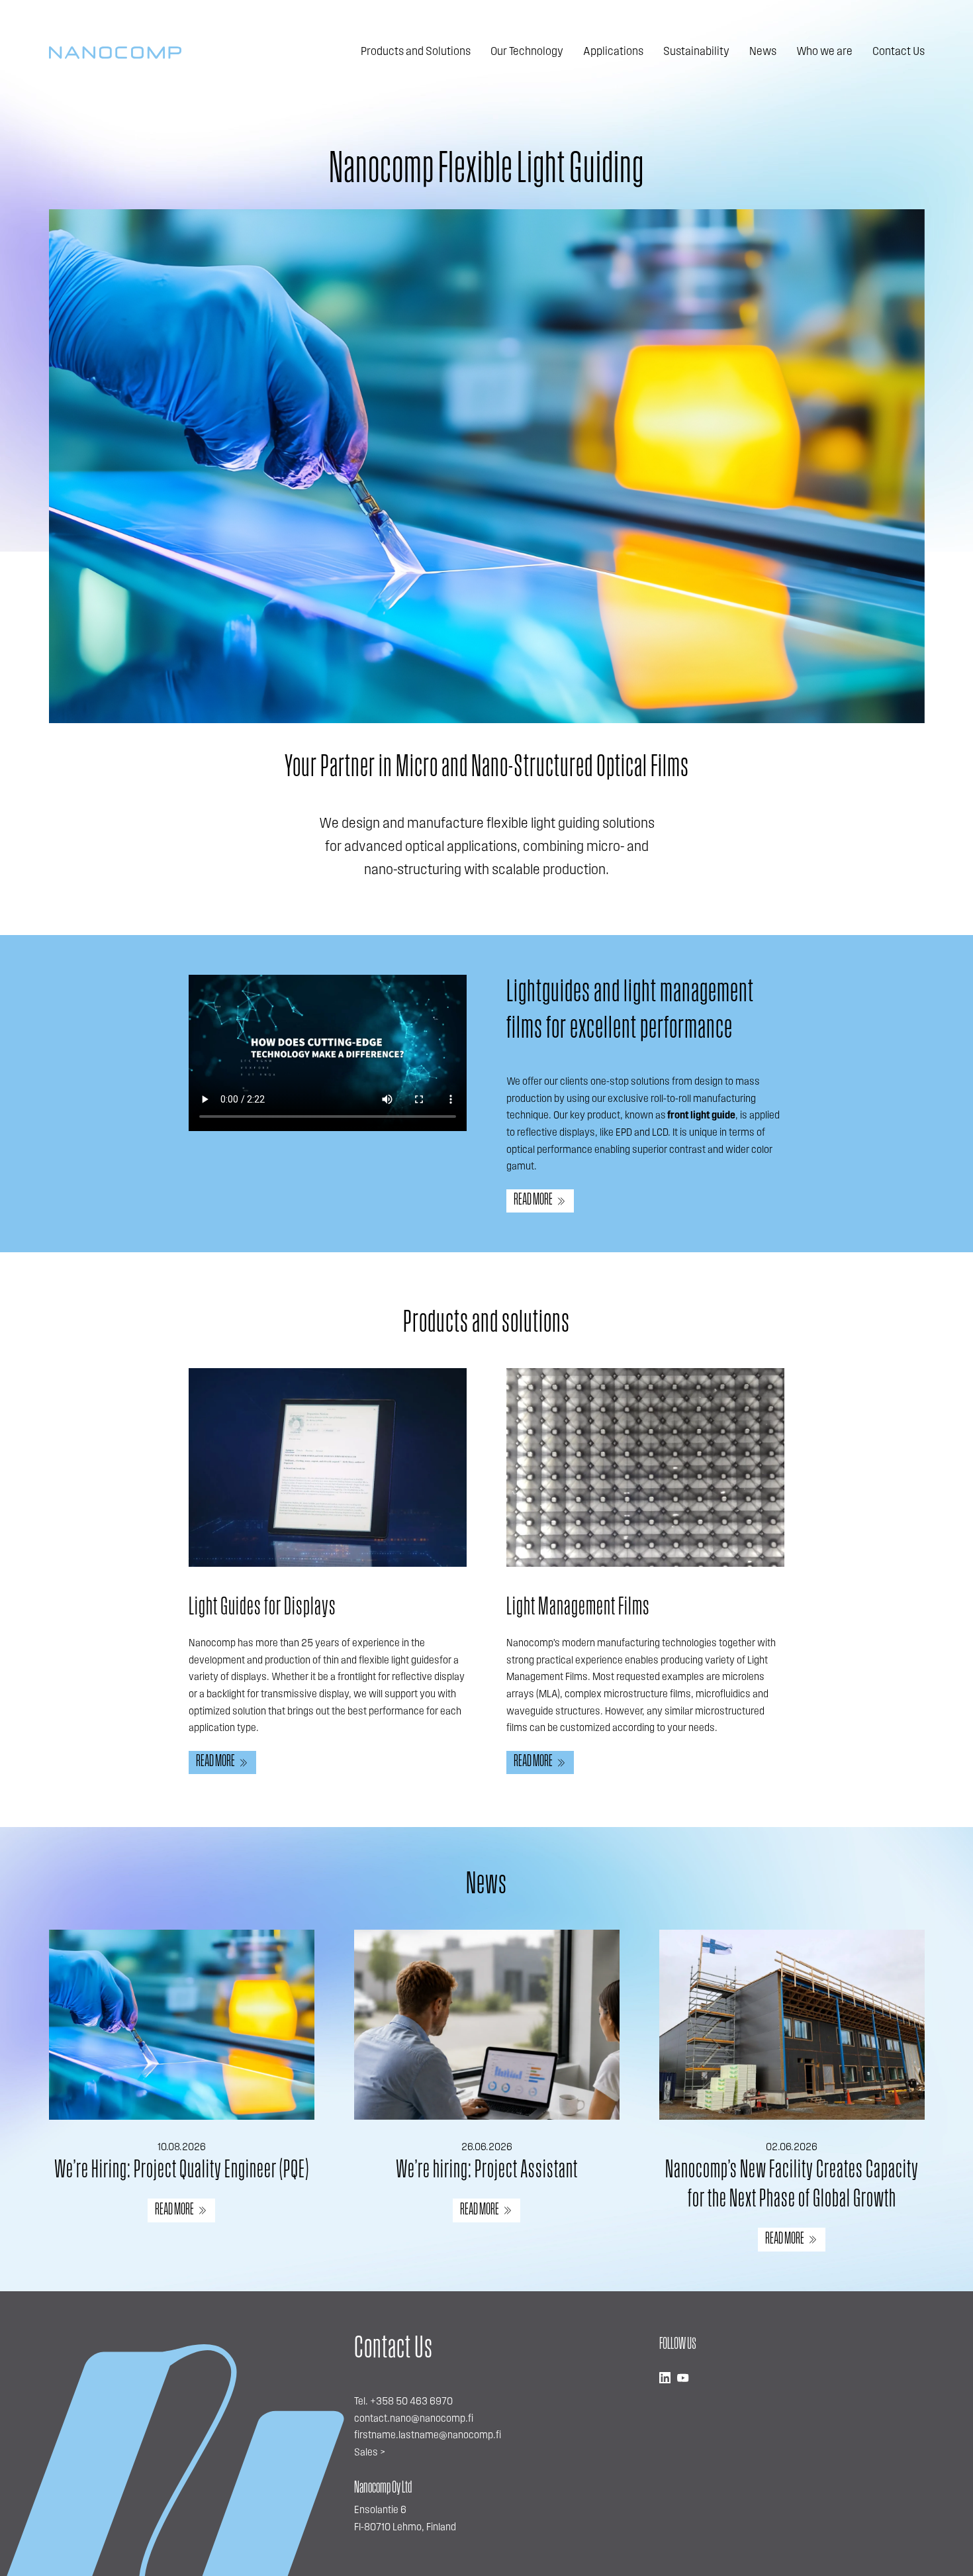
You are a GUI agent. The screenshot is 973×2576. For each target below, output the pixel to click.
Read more (533, 1200)
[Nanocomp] (115, 53)
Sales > (370, 2453)
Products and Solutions (416, 52)
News (763, 52)
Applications (613, 52)
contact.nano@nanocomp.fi (414, 2419)
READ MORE (174, 2210)
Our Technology (527, 52)
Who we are (824, 52)
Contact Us (899, 52)
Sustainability (696, 52)
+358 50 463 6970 (411, 2402)
